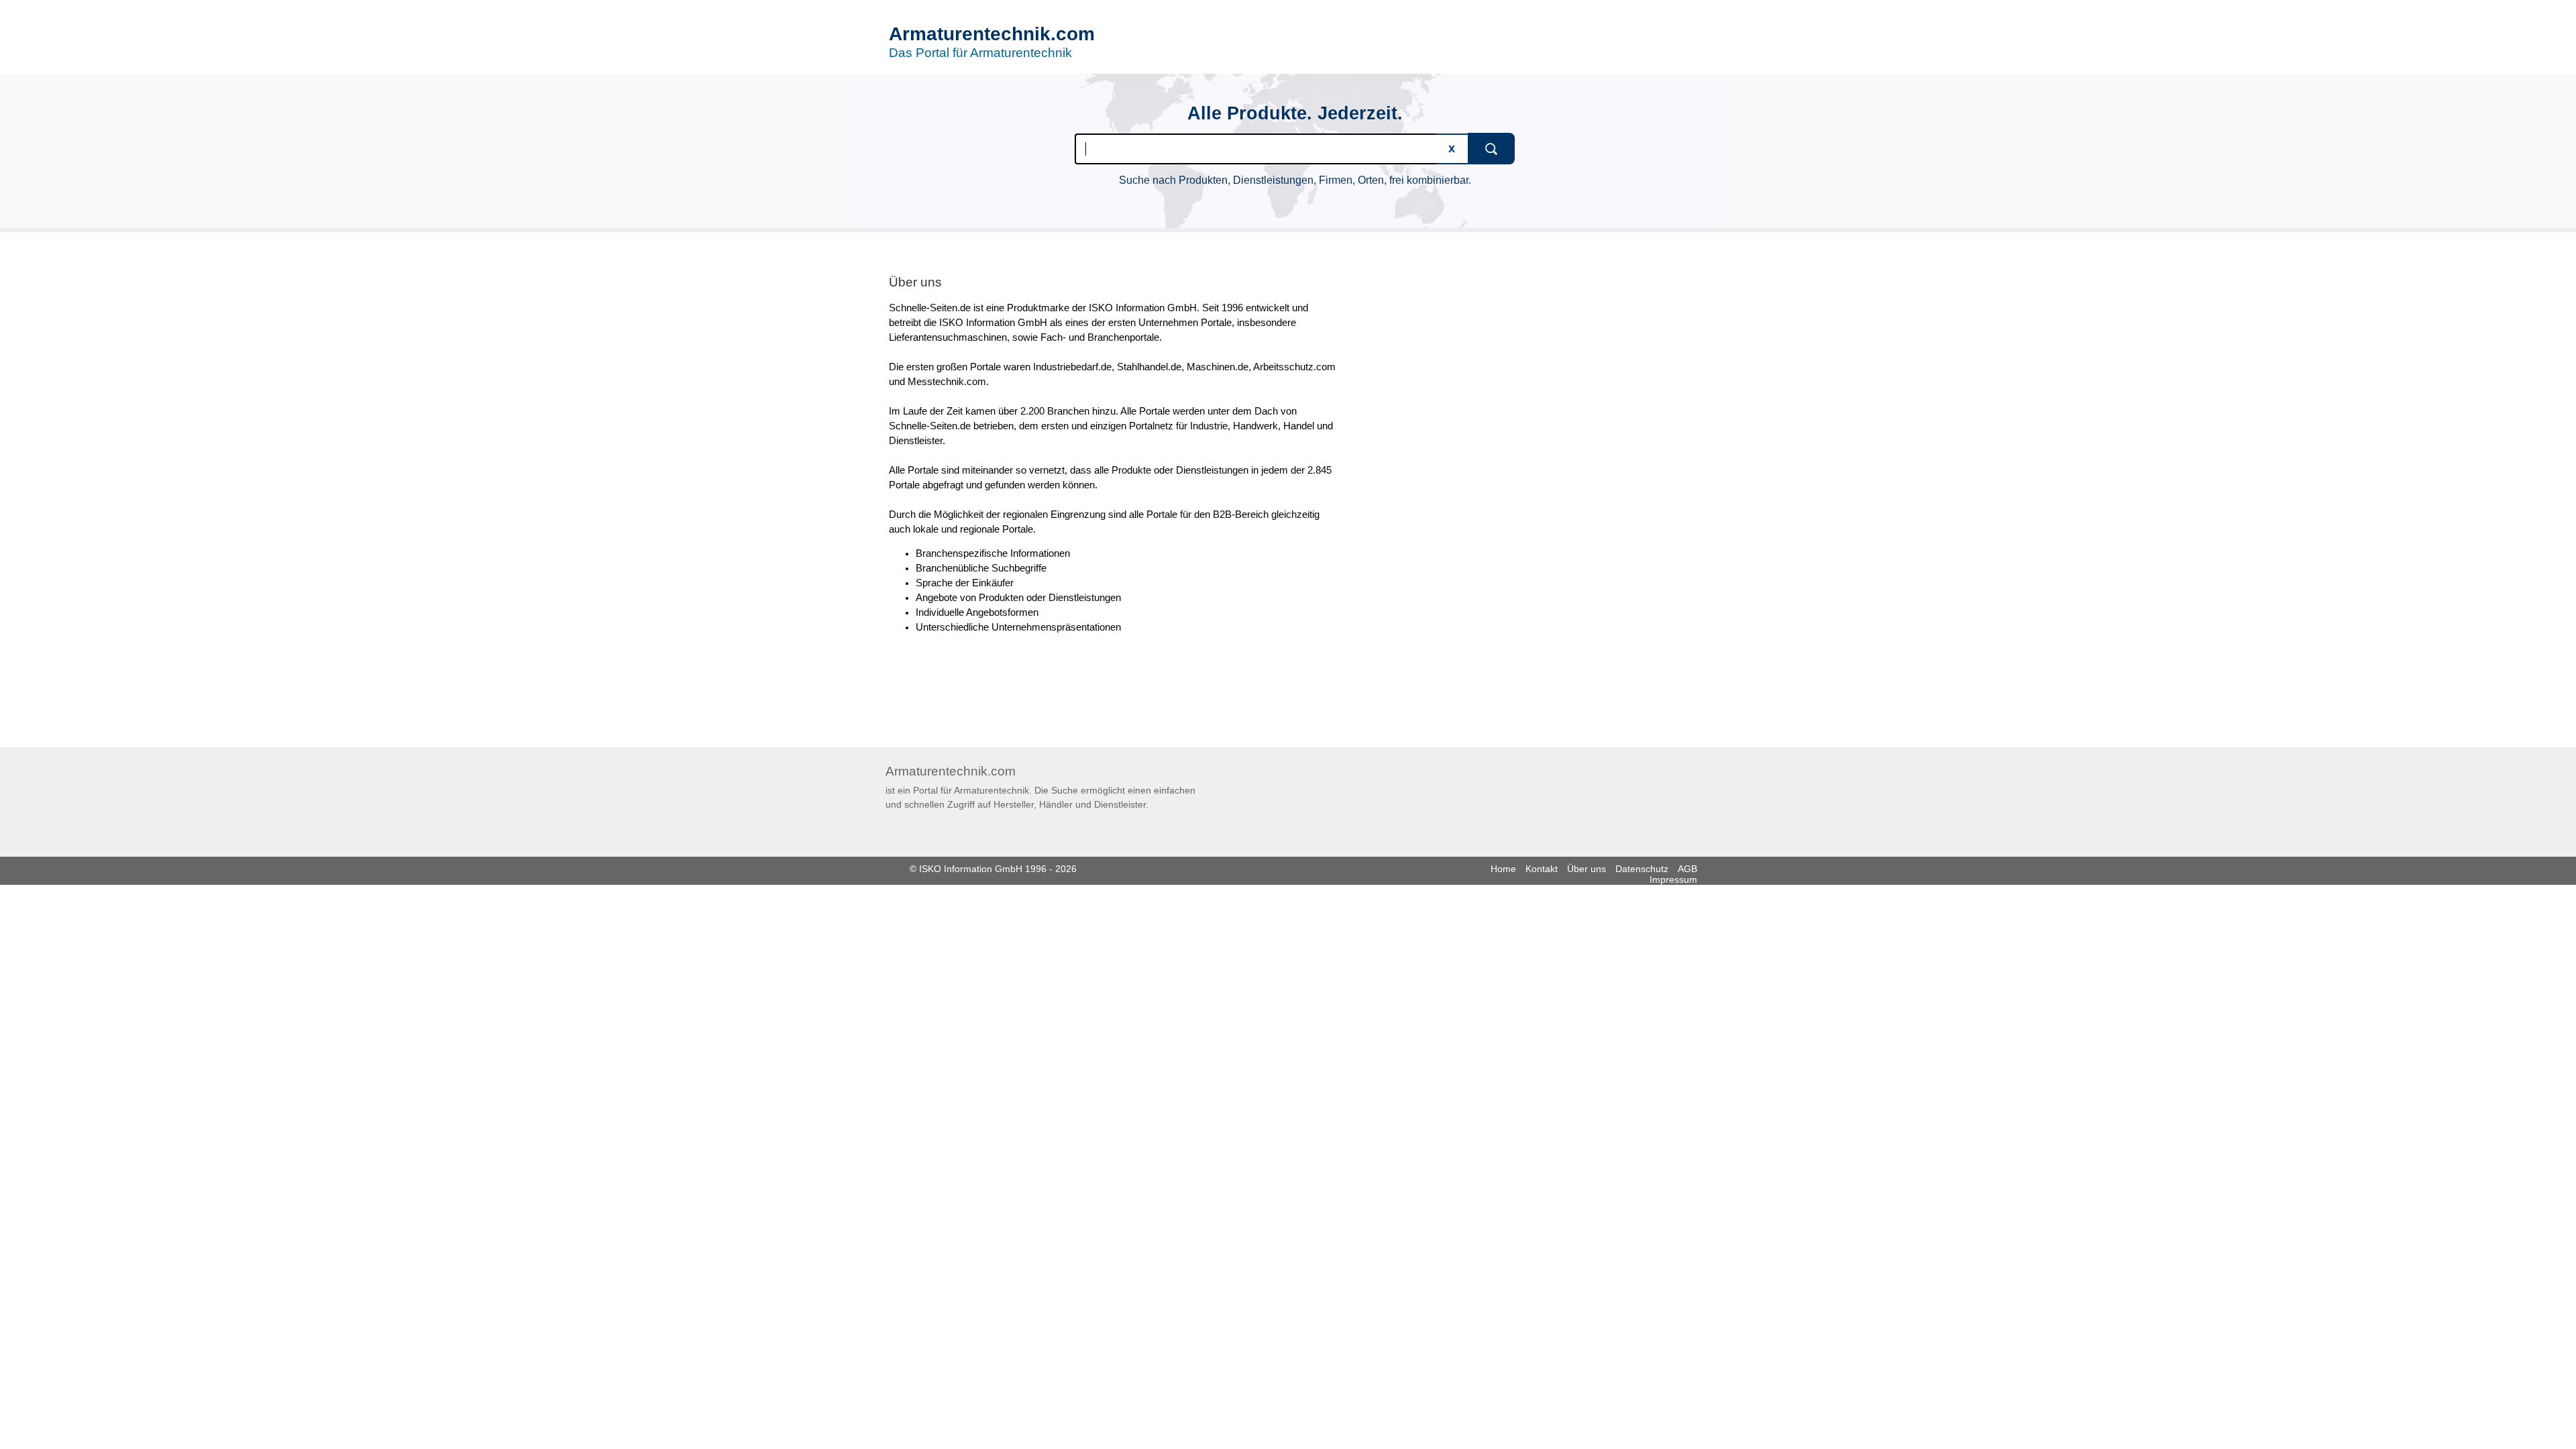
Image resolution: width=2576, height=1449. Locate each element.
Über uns (1587, 869)
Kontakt (1542, 869)
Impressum (1673, 879)
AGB (1687, 869)
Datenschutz (1642, 869)
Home (1503, 869)
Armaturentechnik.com (992, 34)
